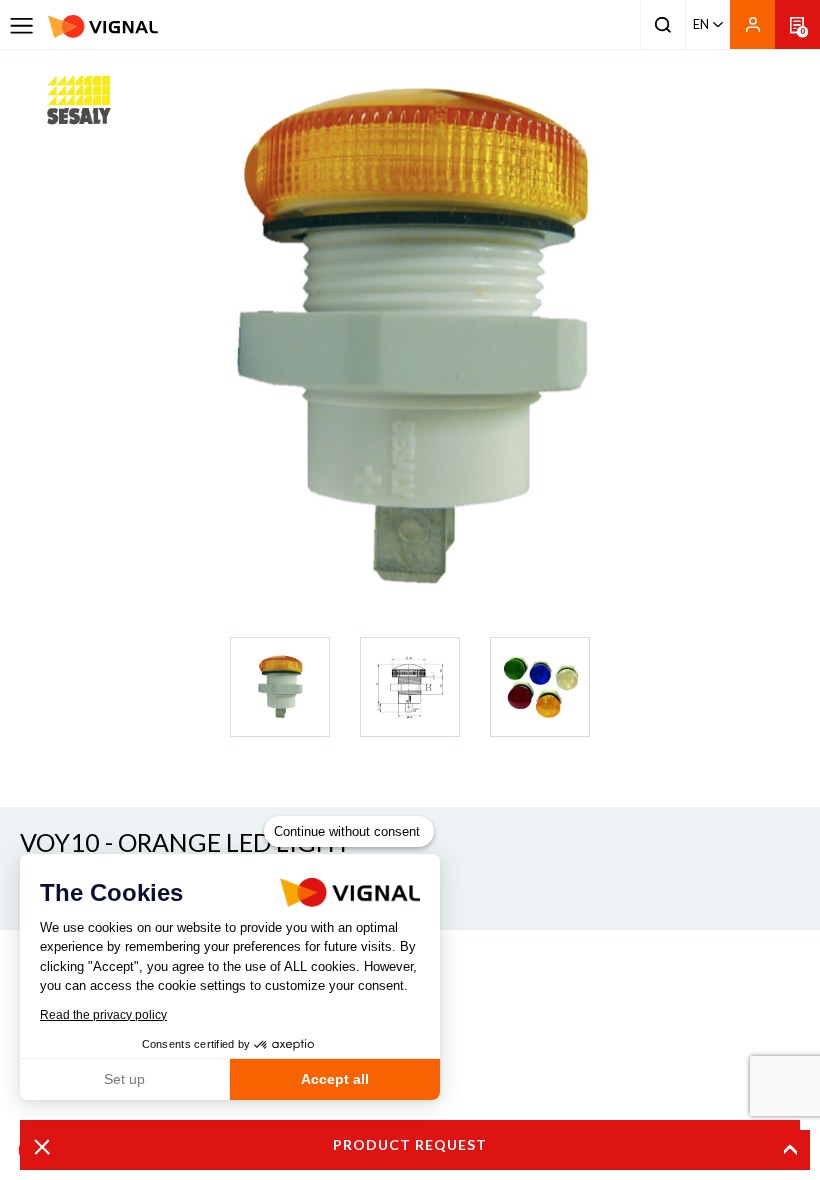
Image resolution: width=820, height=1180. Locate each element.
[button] (42, 1146)
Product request (410, 1144)
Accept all (335, 1079)
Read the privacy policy (103, 1015)
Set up (124, 1079)
